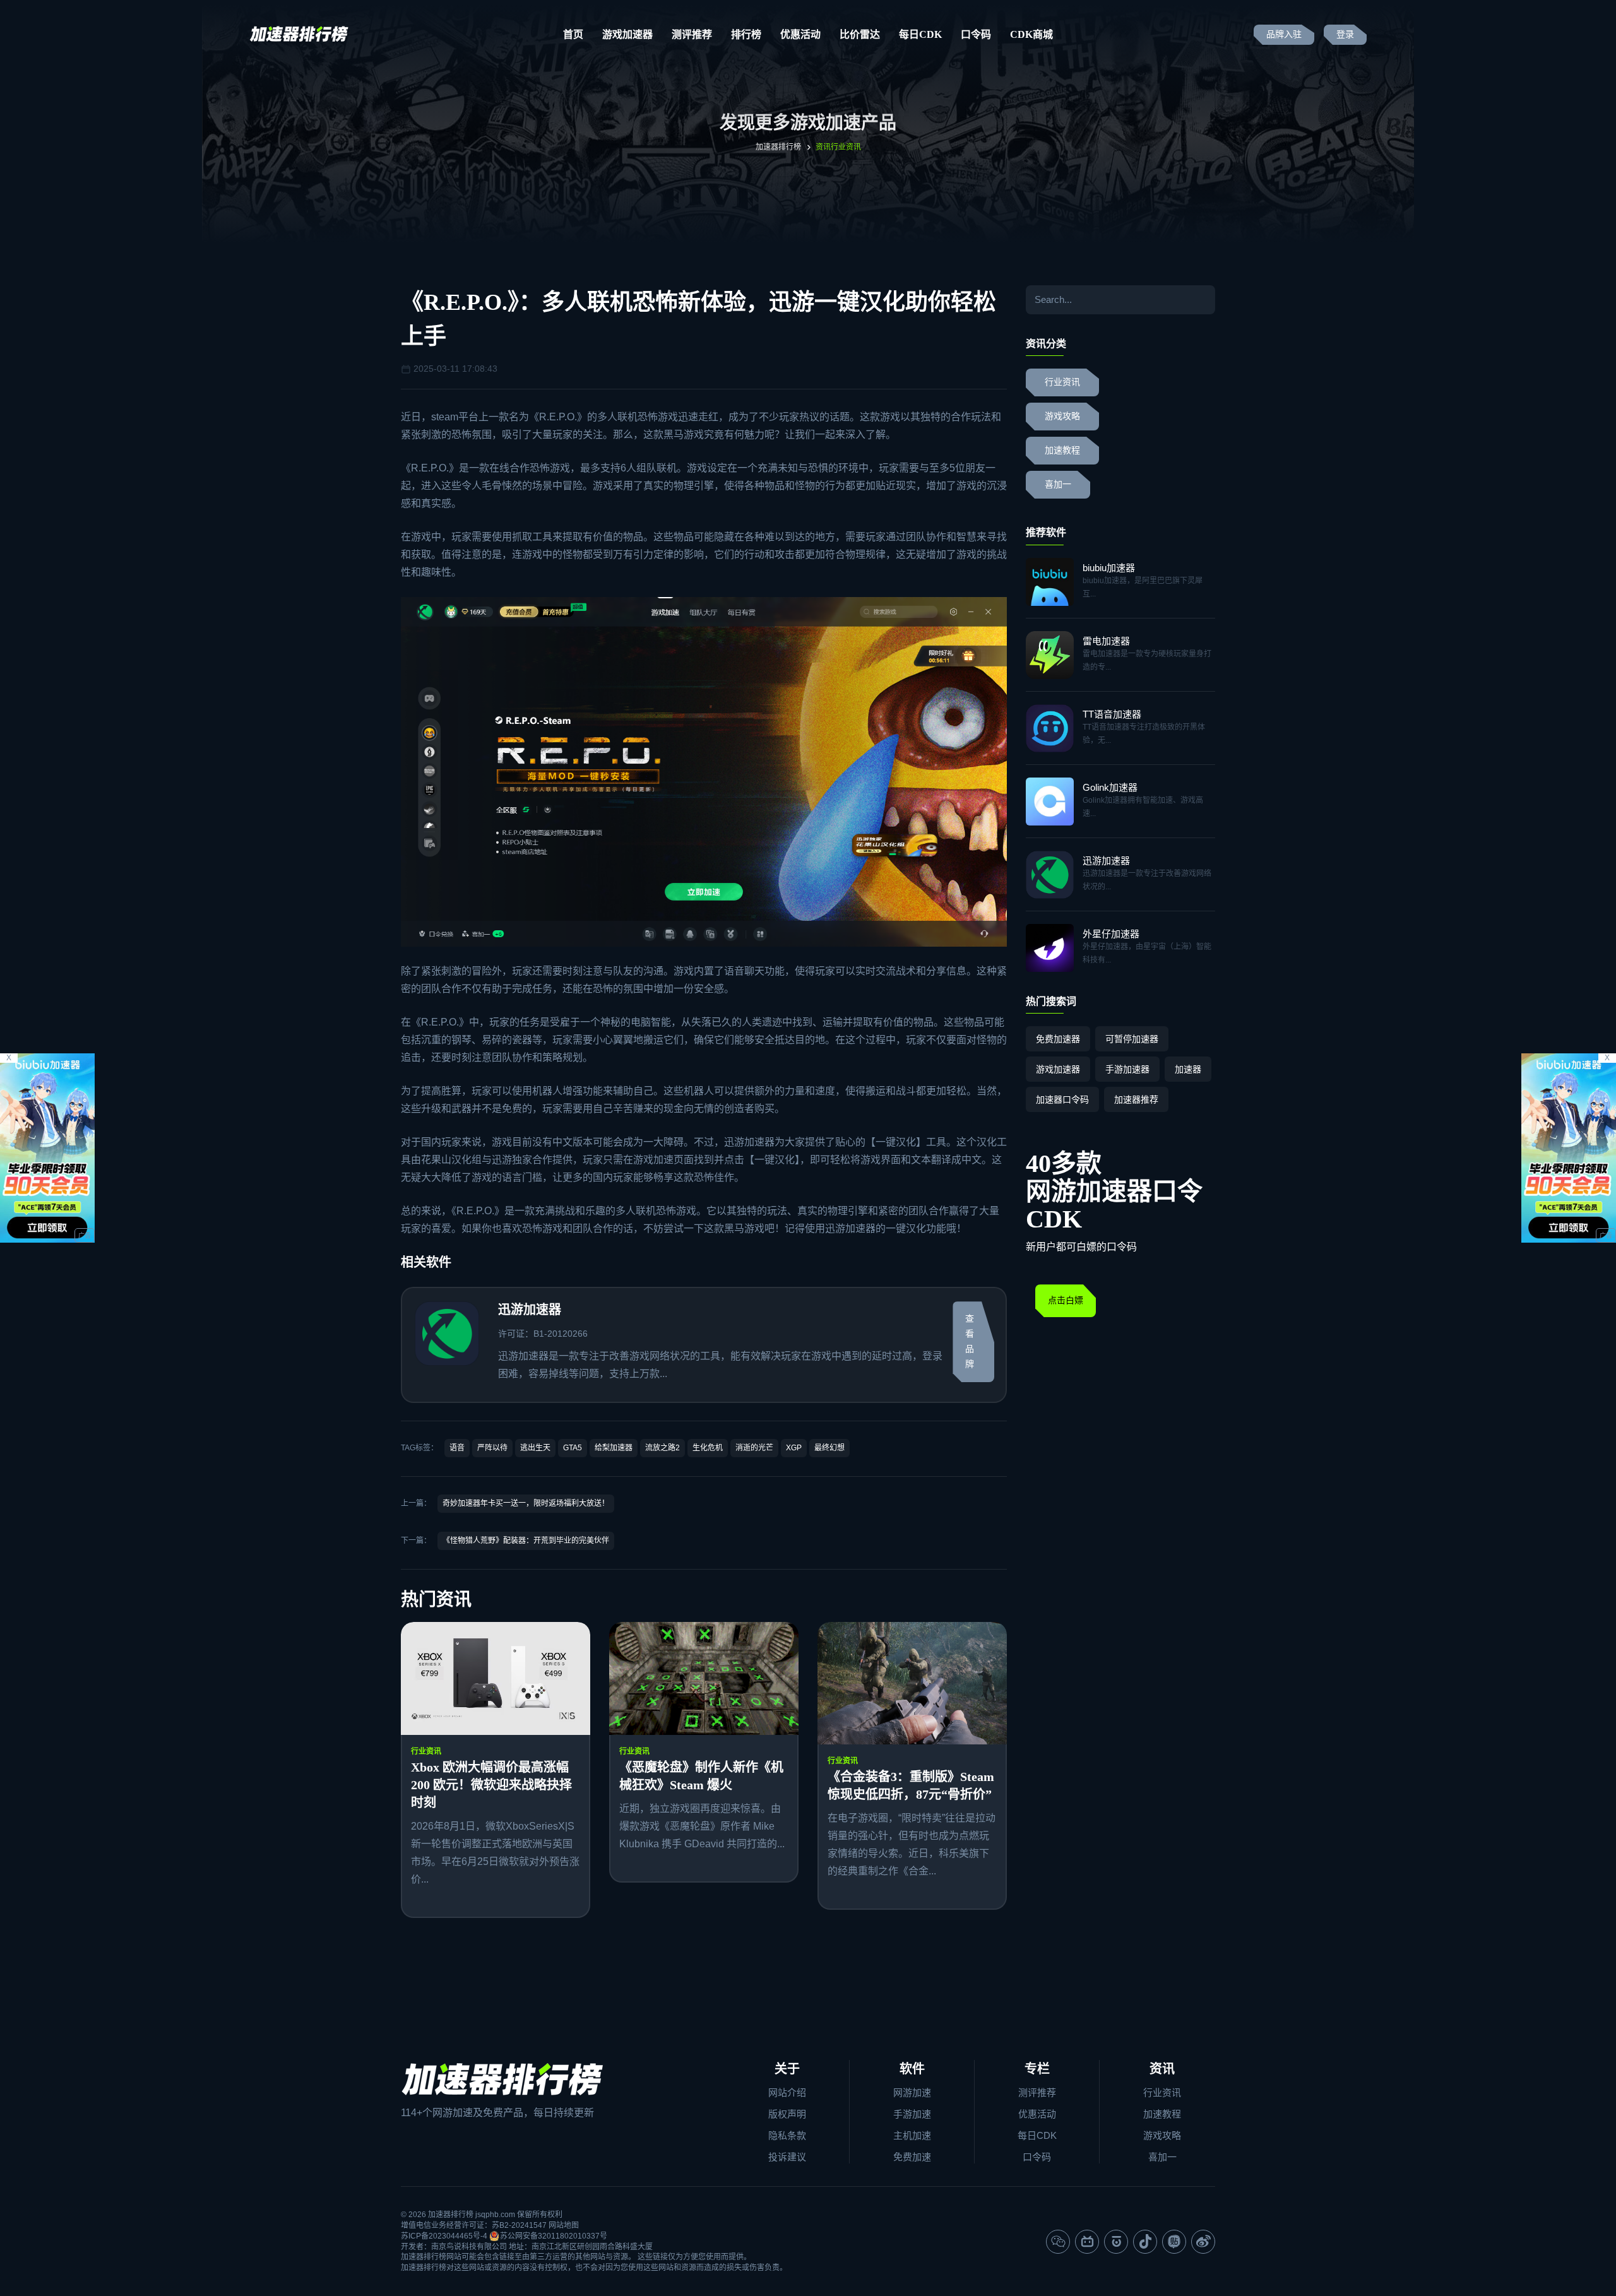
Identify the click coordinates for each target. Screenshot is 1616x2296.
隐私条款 (787, 2135)
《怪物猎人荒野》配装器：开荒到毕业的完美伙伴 (526, 1541)
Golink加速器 (1110, 787)
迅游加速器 (749, 1142)
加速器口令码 (1062, 1099)
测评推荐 (692, 34)
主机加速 (912, 2135)
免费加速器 (1058, 1039)
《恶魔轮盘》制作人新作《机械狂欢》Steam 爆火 (701, 1776)
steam (445, 417)
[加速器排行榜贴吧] (1174, 2242)
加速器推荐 (1136, 1099)
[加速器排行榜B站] (1087, 2242)
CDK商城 (1031, 34)
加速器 (1188, 1069)
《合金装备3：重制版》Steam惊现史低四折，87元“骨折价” (911, 1785)
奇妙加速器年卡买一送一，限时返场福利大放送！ (526, 1503)
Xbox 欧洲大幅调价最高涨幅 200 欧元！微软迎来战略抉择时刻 (491, 1785)
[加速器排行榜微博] (1203, 2242)
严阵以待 (492, 1448)
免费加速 (912, 2157)
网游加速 (912, 2092)
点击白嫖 (1066, 1300)
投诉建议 (787, 2157)
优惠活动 (800, 34)
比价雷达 (860, 34)
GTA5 (573, 1448)
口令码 (976, 34)
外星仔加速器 (1111, 934)
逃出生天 (535, 1448)
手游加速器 (1127, 1069)
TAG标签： (419, 1448)
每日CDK (920, 34)
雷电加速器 (1106, 641)
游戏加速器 (627, 34)
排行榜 (746, 34)
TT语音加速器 (1112, 714)
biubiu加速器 (1109, 568)
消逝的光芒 (754, 1448)
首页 (573, 34)
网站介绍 (787, 2092)
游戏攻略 (1062, 416)
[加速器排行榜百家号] (1116, 2242)
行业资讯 (426, 1751)
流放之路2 (662, 1448)
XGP (794, 1448)
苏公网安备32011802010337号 (554, 2236)
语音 (457, 1448)
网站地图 (564, 2225)
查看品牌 (970, 1341)
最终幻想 (829, 1448)
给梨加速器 (614, 1448)
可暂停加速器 (1132, 1039)
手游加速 (912, 2114)
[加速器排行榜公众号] (1058, 2242)
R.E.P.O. (558, 417)
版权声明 (787, 2114)
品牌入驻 (1284, 34)
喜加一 (1058, 484)
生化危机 (708, 1448)
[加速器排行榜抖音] (1145, 2242)
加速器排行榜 (778, 147)
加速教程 (1062, 450)
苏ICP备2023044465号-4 (444, 2236)
